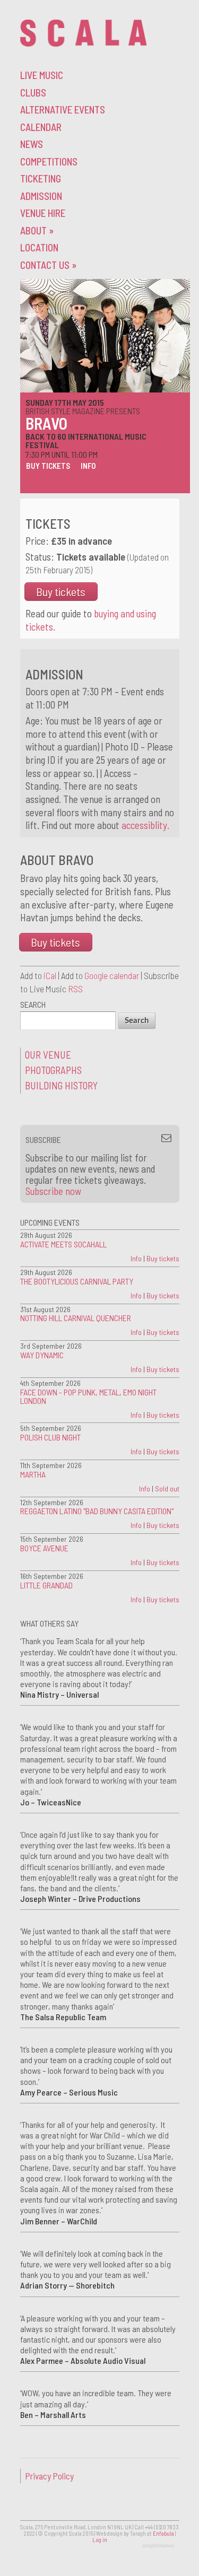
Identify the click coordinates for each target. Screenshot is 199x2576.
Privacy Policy (49, 2476)
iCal (50, 975)
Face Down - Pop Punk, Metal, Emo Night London (88, 1396)
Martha (33, 1474)
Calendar (41, 127)
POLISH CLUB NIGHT (50, 1437)
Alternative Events (63, 110)
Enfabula (163, 2533)
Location (39, 247)
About (37, 230)
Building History (61, 1085)
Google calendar (112, 975)
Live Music (42, 75)
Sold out (167, 1488)
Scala (83, 33)
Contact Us (48, 265)
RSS (75, 989)
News (32, 144)
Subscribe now (53, 1191)
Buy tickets (48, 466)
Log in (100, 2540)
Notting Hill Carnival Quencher (76, 1318)
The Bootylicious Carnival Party (77, 1281)
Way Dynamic (42, 1355)
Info (88, 466)
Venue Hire (43, 213)
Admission (41, 196)
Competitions (49, 161)
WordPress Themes (159, 2546)
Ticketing (41, 178)
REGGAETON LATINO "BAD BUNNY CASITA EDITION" (97, 1511)
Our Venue (48, 1055)
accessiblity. (145, 825)
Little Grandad (46, 1585)
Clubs (33, 93)
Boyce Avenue (44, 1548)
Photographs (53, 1070)
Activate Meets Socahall (63, 1244)
